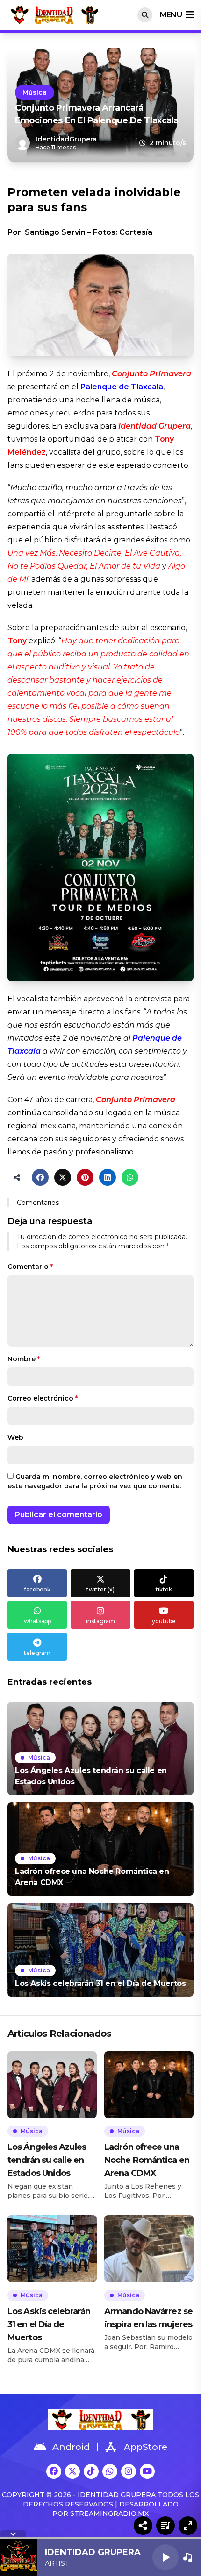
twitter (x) (100, 1589)
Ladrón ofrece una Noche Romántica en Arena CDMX (147, 2160)
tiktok (164, 1589)
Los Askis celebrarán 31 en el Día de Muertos (49, 2324)
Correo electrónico (43, 1398)
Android (71, 2447)
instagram (100, 1621)
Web (15, 1437)
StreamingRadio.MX (109, 2513)
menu (171, 15)
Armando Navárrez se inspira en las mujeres (148, 2318)
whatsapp (37, 1621)
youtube (164, 1621)
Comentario (30, 1267)
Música (35, 92)
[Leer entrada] (100, 1748)
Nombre (24, 1359)
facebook (37, 1589)
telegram (37, 1653)
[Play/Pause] (165, 2557)
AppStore (146, 2447)
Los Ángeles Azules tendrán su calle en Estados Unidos (47, 2160)
